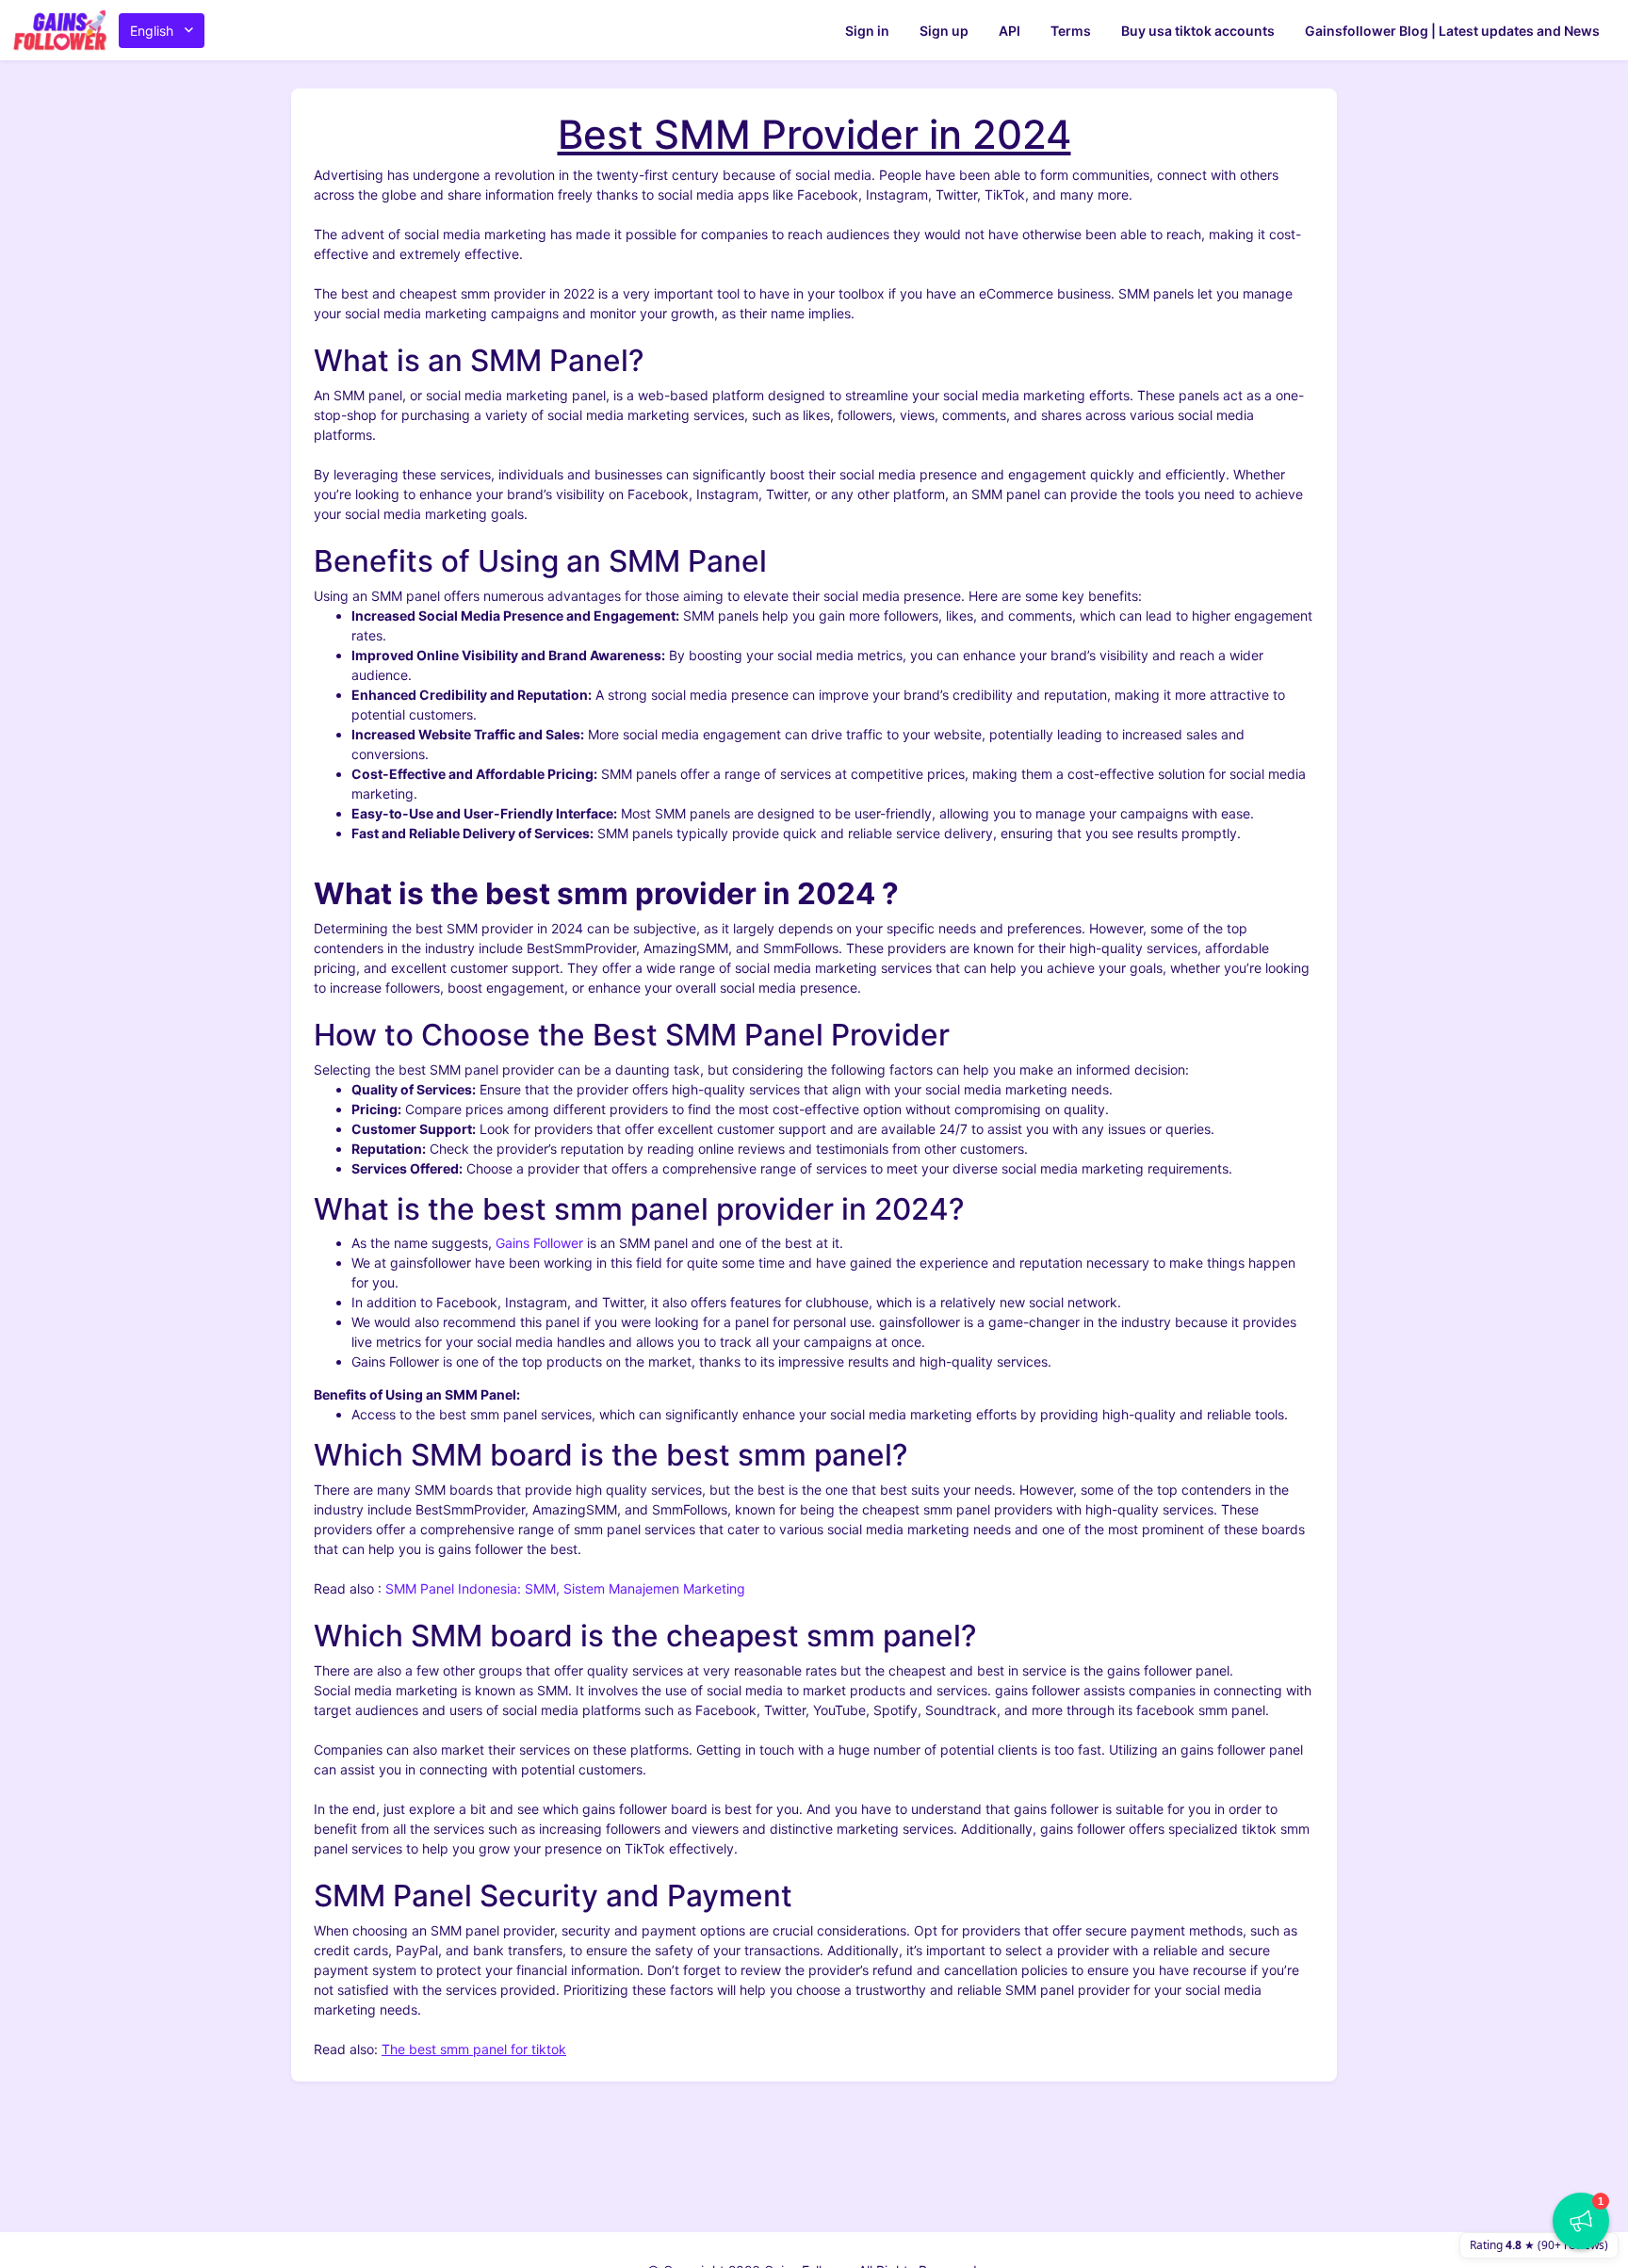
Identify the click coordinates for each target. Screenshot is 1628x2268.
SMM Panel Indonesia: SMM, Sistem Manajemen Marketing (565, 1588)
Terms (1071, 31)
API (1009, 31)
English (152, 31)
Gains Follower (539, 1243)
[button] (1581, 2221)
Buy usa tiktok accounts (1198, 31)
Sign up (944, 31)
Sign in (867, 31)
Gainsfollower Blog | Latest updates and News (1452, 31)
